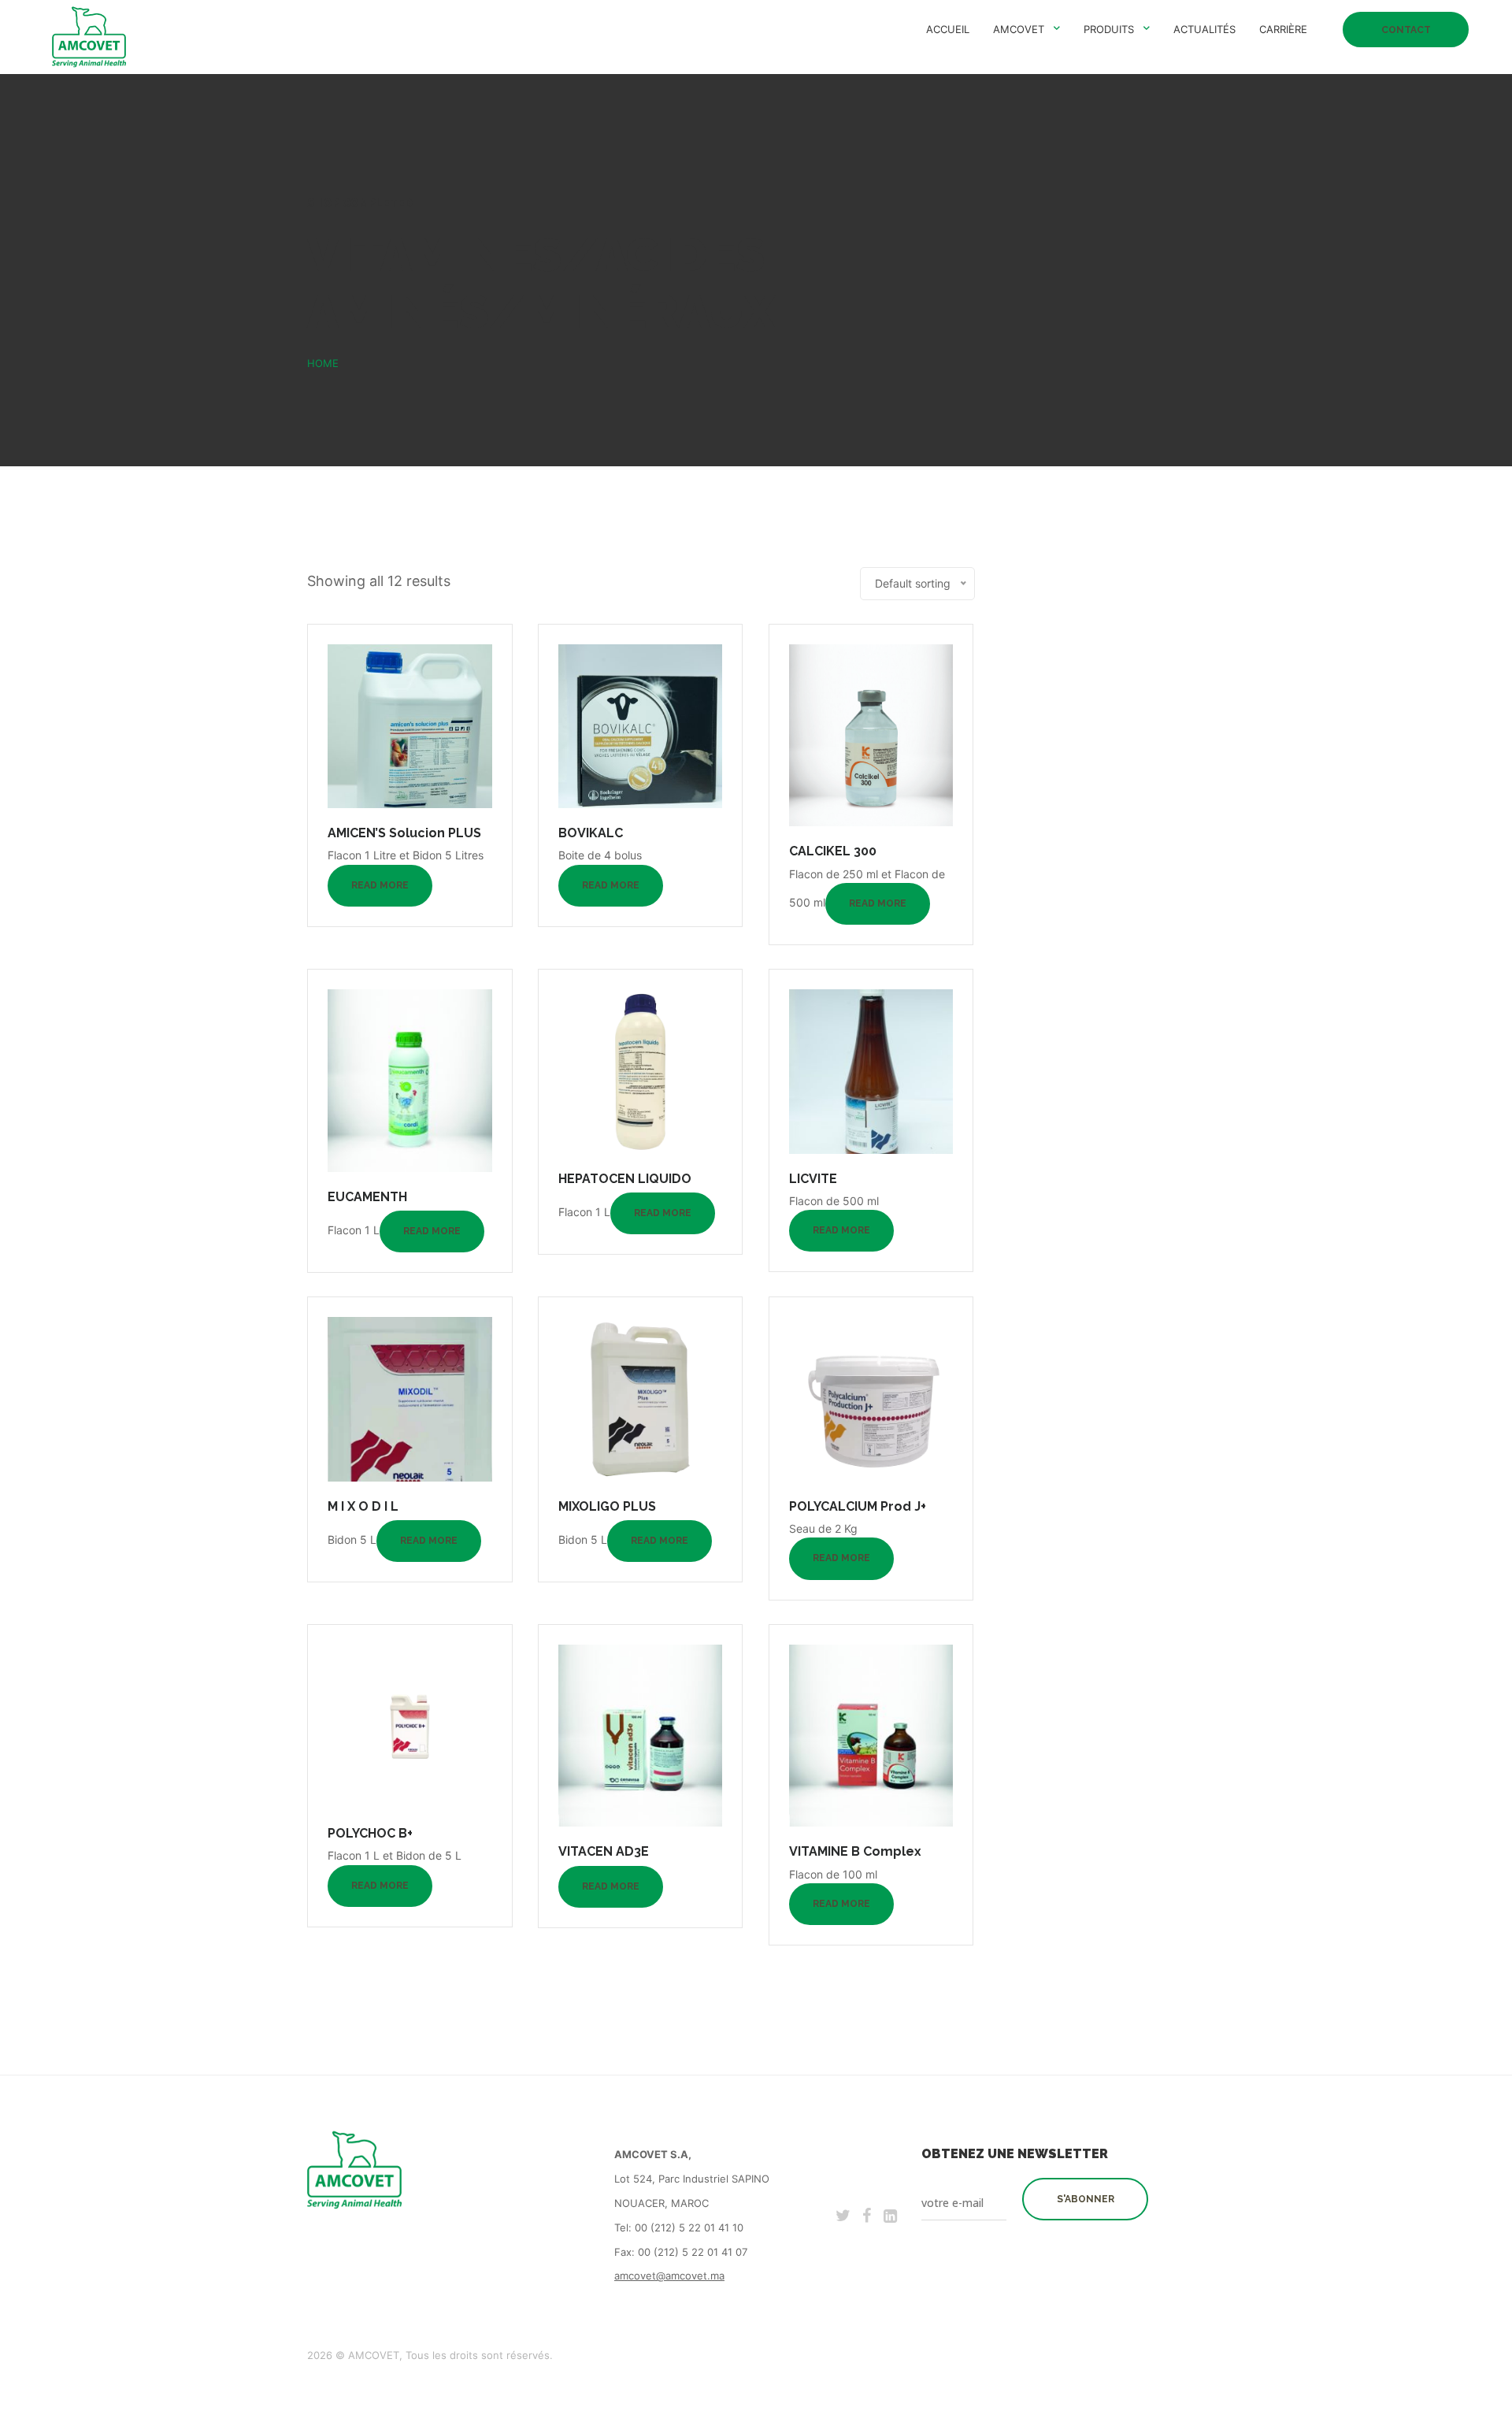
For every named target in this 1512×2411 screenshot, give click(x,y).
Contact (1406, 30)
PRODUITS (1109, 29)
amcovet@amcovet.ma (669, 2276)
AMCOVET (1019, 29)
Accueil (948, 29)
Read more (380, 885)
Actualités (1204, 29)
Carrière (1283, 29)
